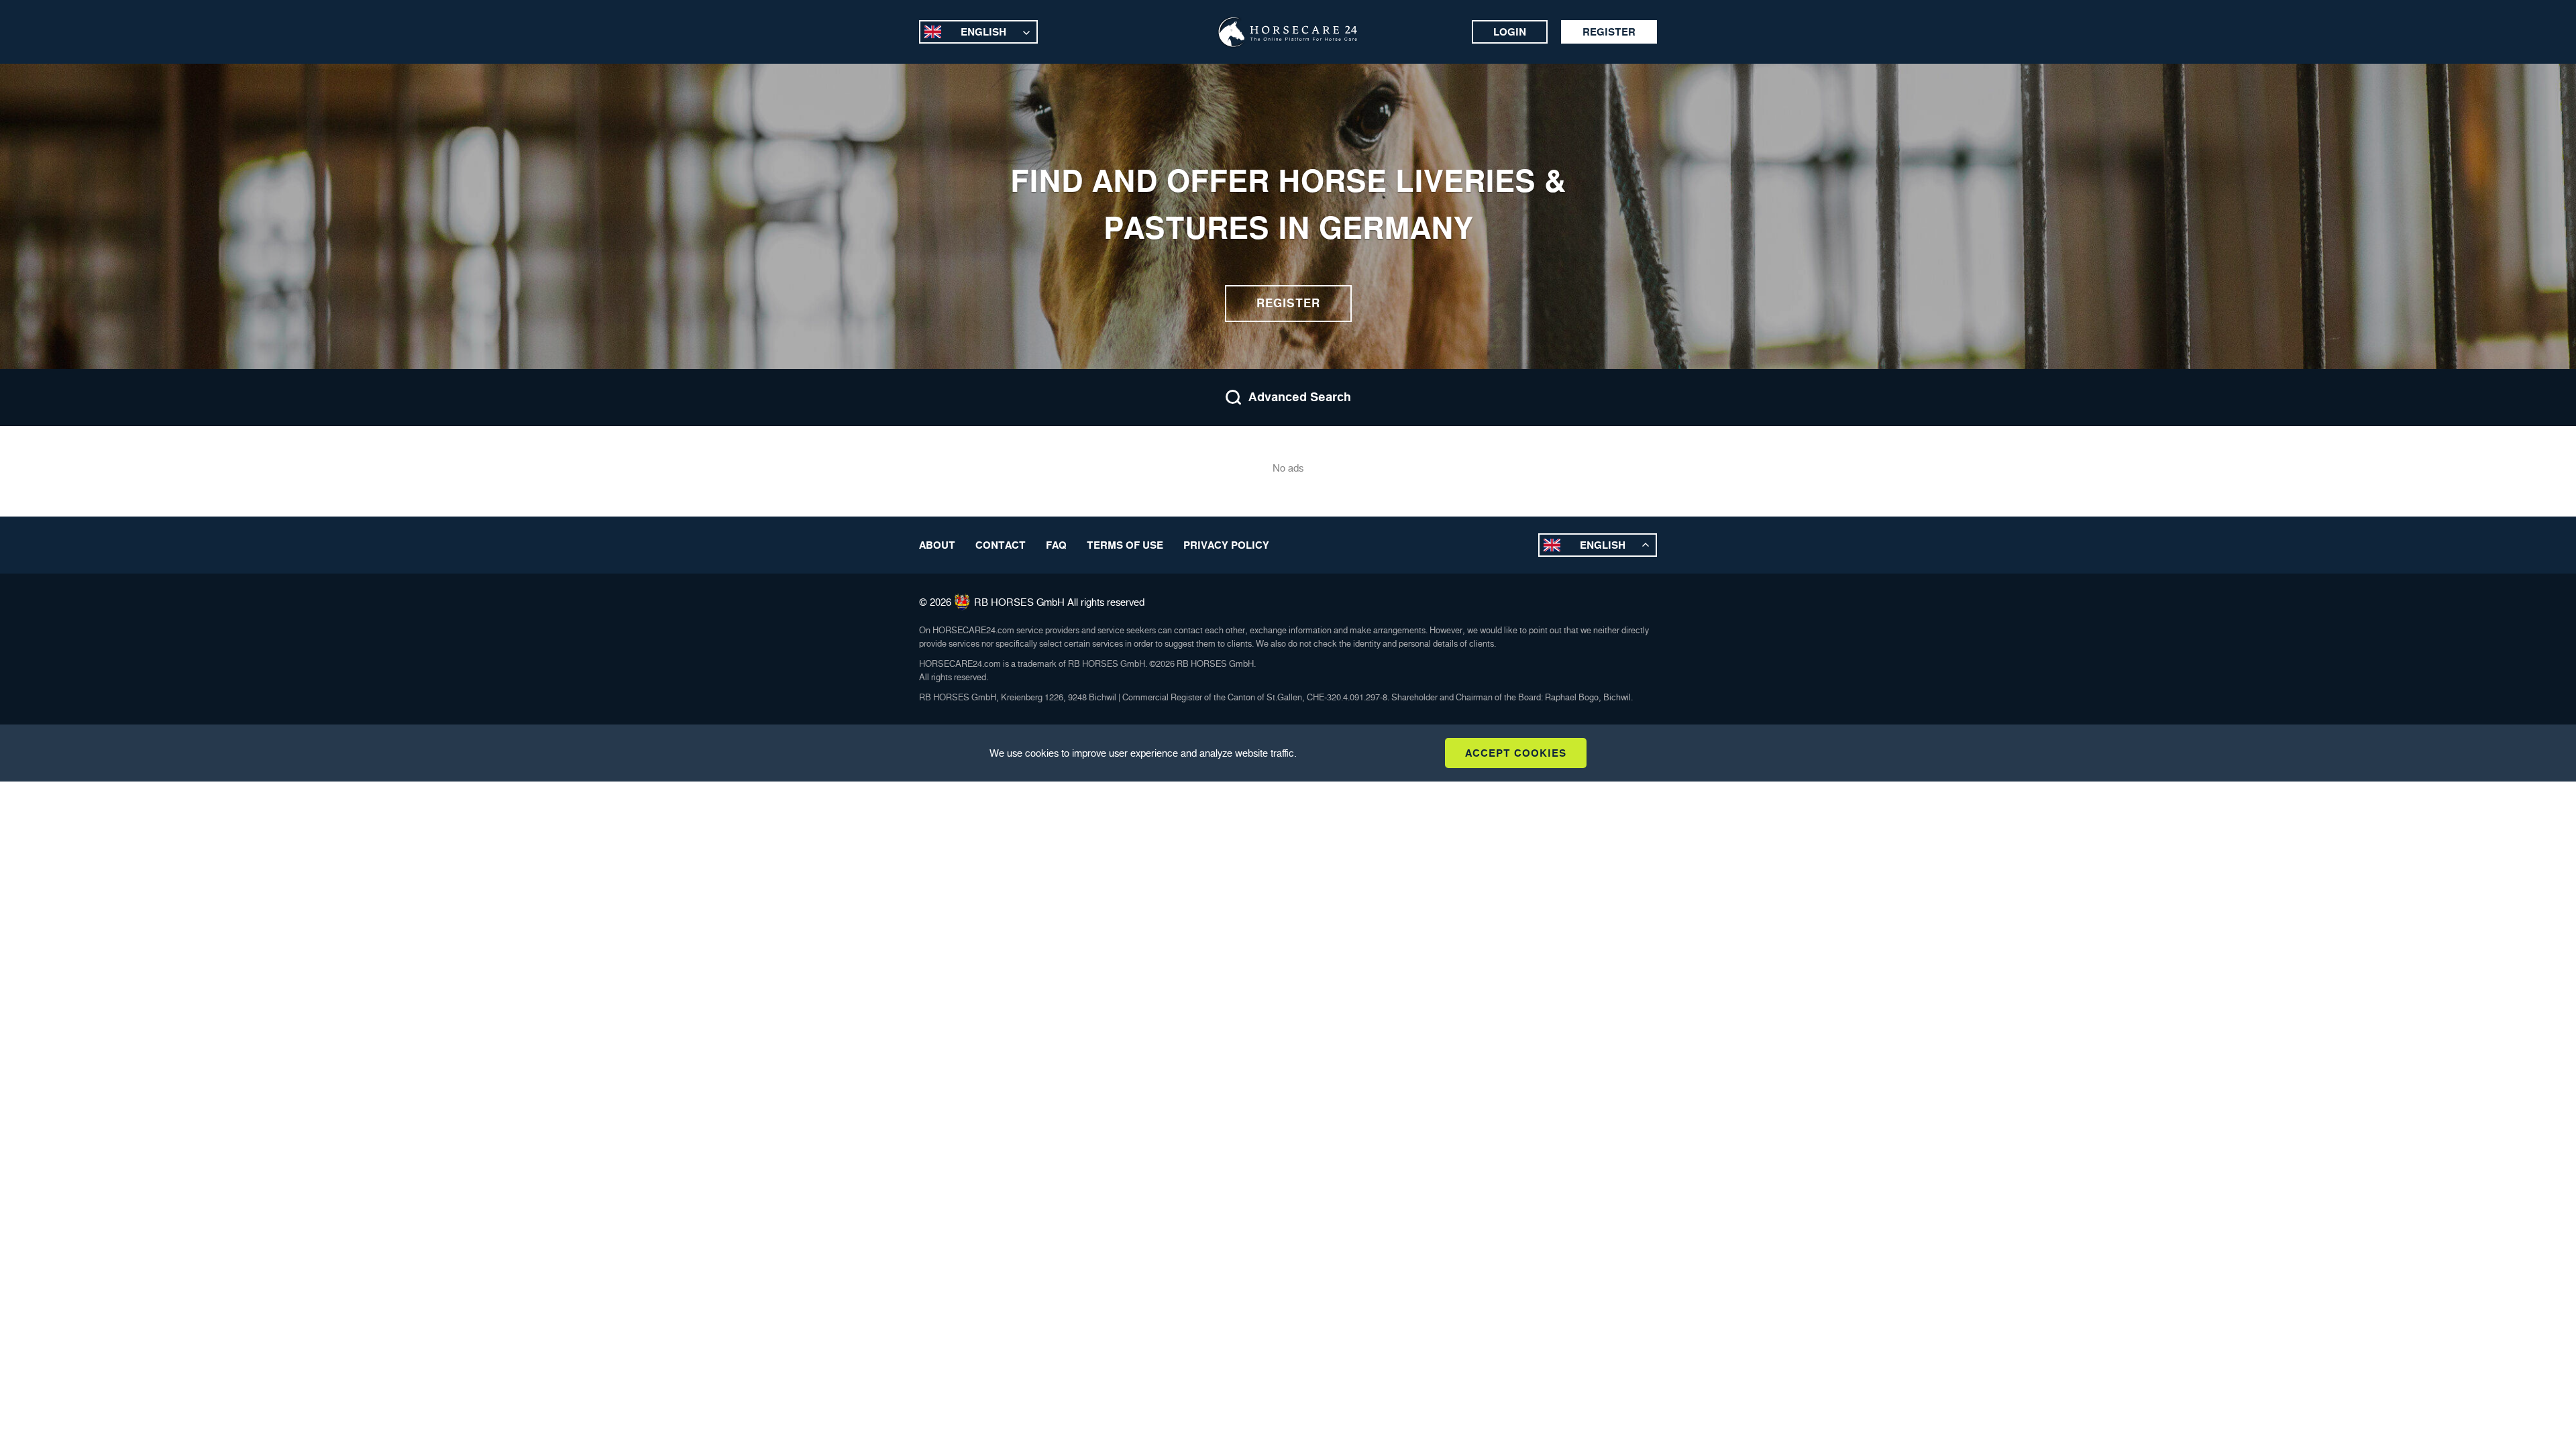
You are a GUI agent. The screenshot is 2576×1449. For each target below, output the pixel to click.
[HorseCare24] (1288, 32)
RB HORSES (1004, 602)
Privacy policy (1226, 545)
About (937, 545)
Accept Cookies (1516, 753)
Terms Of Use (1125, 545)
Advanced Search (1300, 397)
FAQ (1056, 545)
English (983, 32)
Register (1609, 32)
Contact (1001, 545)
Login (1510, 32)
